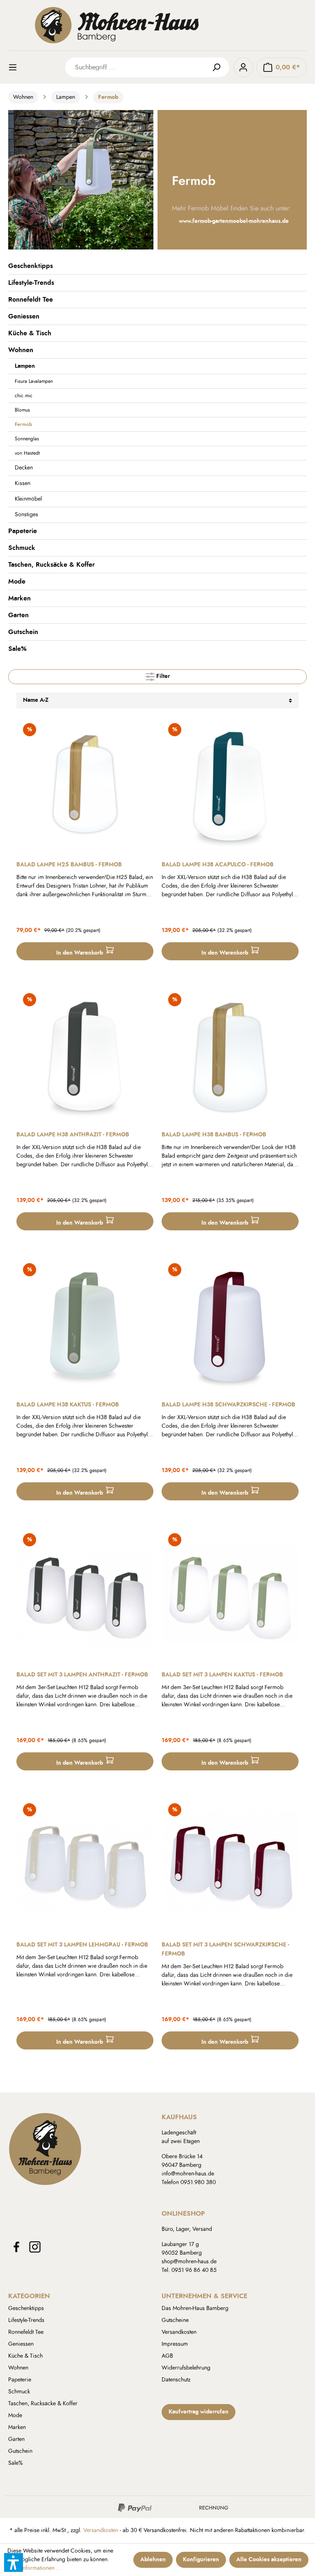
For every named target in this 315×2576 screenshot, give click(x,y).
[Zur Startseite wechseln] (157, 25)
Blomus (22, 410)
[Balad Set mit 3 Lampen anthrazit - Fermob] (85, 1595)
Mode (17, 582)
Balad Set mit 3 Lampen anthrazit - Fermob (82, 1675)
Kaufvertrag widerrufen (199, 2412)
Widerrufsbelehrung (186, 2368)
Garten (18, 615)
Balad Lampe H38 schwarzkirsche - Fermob (228, 1405)
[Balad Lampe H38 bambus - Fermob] (230, 1055)
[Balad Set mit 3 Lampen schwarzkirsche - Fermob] (230, 1865)
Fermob (23, 424)
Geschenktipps (31, 266)
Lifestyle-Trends (31, 283)
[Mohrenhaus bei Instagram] (35, 2247)
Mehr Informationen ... (34, 2568)
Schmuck (22, 548)
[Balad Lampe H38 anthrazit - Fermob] (85, 1055)
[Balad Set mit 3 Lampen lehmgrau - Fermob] (85, 1865)
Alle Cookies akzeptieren (269, 2560)
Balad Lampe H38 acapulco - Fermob (218, 865)
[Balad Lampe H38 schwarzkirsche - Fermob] (230, 1325)
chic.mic (24, 396)
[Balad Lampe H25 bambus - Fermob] (85, 785)
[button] (14, 2562)
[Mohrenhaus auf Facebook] (16, 2247)
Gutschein (23, 632)
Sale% (17, 649)
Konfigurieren (201, 2560)
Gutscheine (175, 2320)
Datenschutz (176, 2380)
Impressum (175, 2344)
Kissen (23, 483)
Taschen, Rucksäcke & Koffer (51, 565)
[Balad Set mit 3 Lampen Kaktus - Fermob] (230, 1595)
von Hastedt (27, 453)
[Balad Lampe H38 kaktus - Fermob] (85, 1325)
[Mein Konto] (243, 67)
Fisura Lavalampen (34, 381)
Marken (19, 598)
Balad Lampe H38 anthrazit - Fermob (73, 1135)
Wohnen (21, 350)
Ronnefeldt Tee (31, 300)
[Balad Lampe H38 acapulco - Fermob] (230, 785)
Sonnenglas (27, 439)
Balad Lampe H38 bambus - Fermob (214, 1135)
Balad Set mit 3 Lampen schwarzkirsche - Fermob (225, 1949)
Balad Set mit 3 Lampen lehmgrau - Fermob (82, 1945)
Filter (162, 677)
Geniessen (24, 316)
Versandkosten (179, 2332)
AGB (167, 2356)
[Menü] (18, 67)
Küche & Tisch (30, 333)
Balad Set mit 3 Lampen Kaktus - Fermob (222, 1675)
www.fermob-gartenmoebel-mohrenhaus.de (234, 221)
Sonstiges (26, 515)
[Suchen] (219, 67)
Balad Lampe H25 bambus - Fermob (69, 865)
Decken (24, 468)
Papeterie (23, 531)
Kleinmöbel (28, 499)
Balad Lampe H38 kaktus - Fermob (68, 1405)
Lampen (25, 366)
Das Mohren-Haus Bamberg (195, 2308)
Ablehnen (153, 2560)
